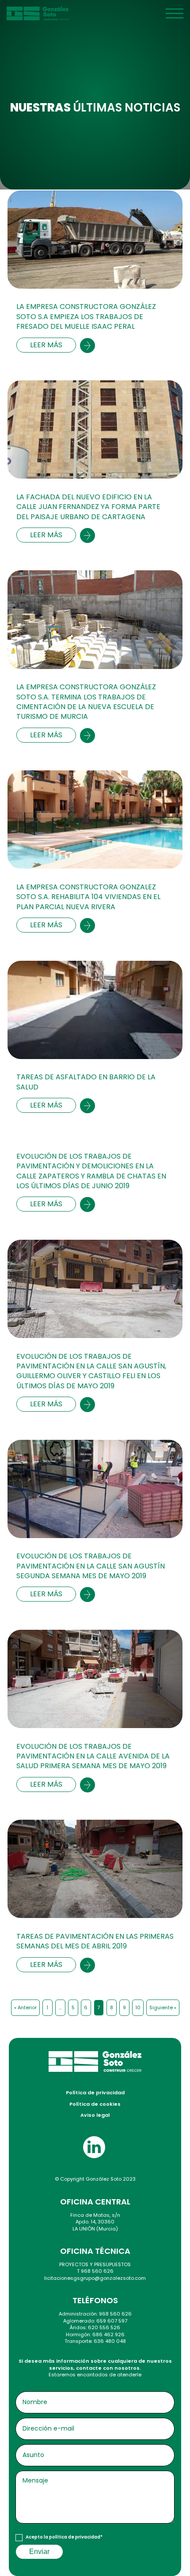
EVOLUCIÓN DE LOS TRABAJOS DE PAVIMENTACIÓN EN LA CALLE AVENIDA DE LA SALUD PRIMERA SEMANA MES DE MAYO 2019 (93, 1756)
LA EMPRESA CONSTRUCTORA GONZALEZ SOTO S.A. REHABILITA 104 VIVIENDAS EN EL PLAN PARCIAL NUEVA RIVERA (88, 897)
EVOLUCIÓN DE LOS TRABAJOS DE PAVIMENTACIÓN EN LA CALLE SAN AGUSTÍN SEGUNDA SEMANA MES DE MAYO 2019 (91, 1566)
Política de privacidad (95, 2093)
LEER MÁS (46, 345)
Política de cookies (95, 2104)
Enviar (39, 2552)
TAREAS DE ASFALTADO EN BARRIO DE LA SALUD (86, 1082)
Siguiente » (163, 2007)
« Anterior (25, 2007)
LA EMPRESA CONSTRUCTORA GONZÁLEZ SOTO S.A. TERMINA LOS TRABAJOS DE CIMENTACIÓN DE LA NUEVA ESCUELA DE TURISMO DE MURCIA (86, 702)
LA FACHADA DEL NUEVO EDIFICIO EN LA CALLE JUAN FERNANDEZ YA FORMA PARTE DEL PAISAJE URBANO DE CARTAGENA (88, 507)
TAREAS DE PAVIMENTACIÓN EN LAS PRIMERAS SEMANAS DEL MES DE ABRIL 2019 (95, 1941)
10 (138, 2007)
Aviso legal (95, 2115)
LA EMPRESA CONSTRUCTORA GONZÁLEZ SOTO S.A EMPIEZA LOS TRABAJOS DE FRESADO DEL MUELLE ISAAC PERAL (86, 317)
